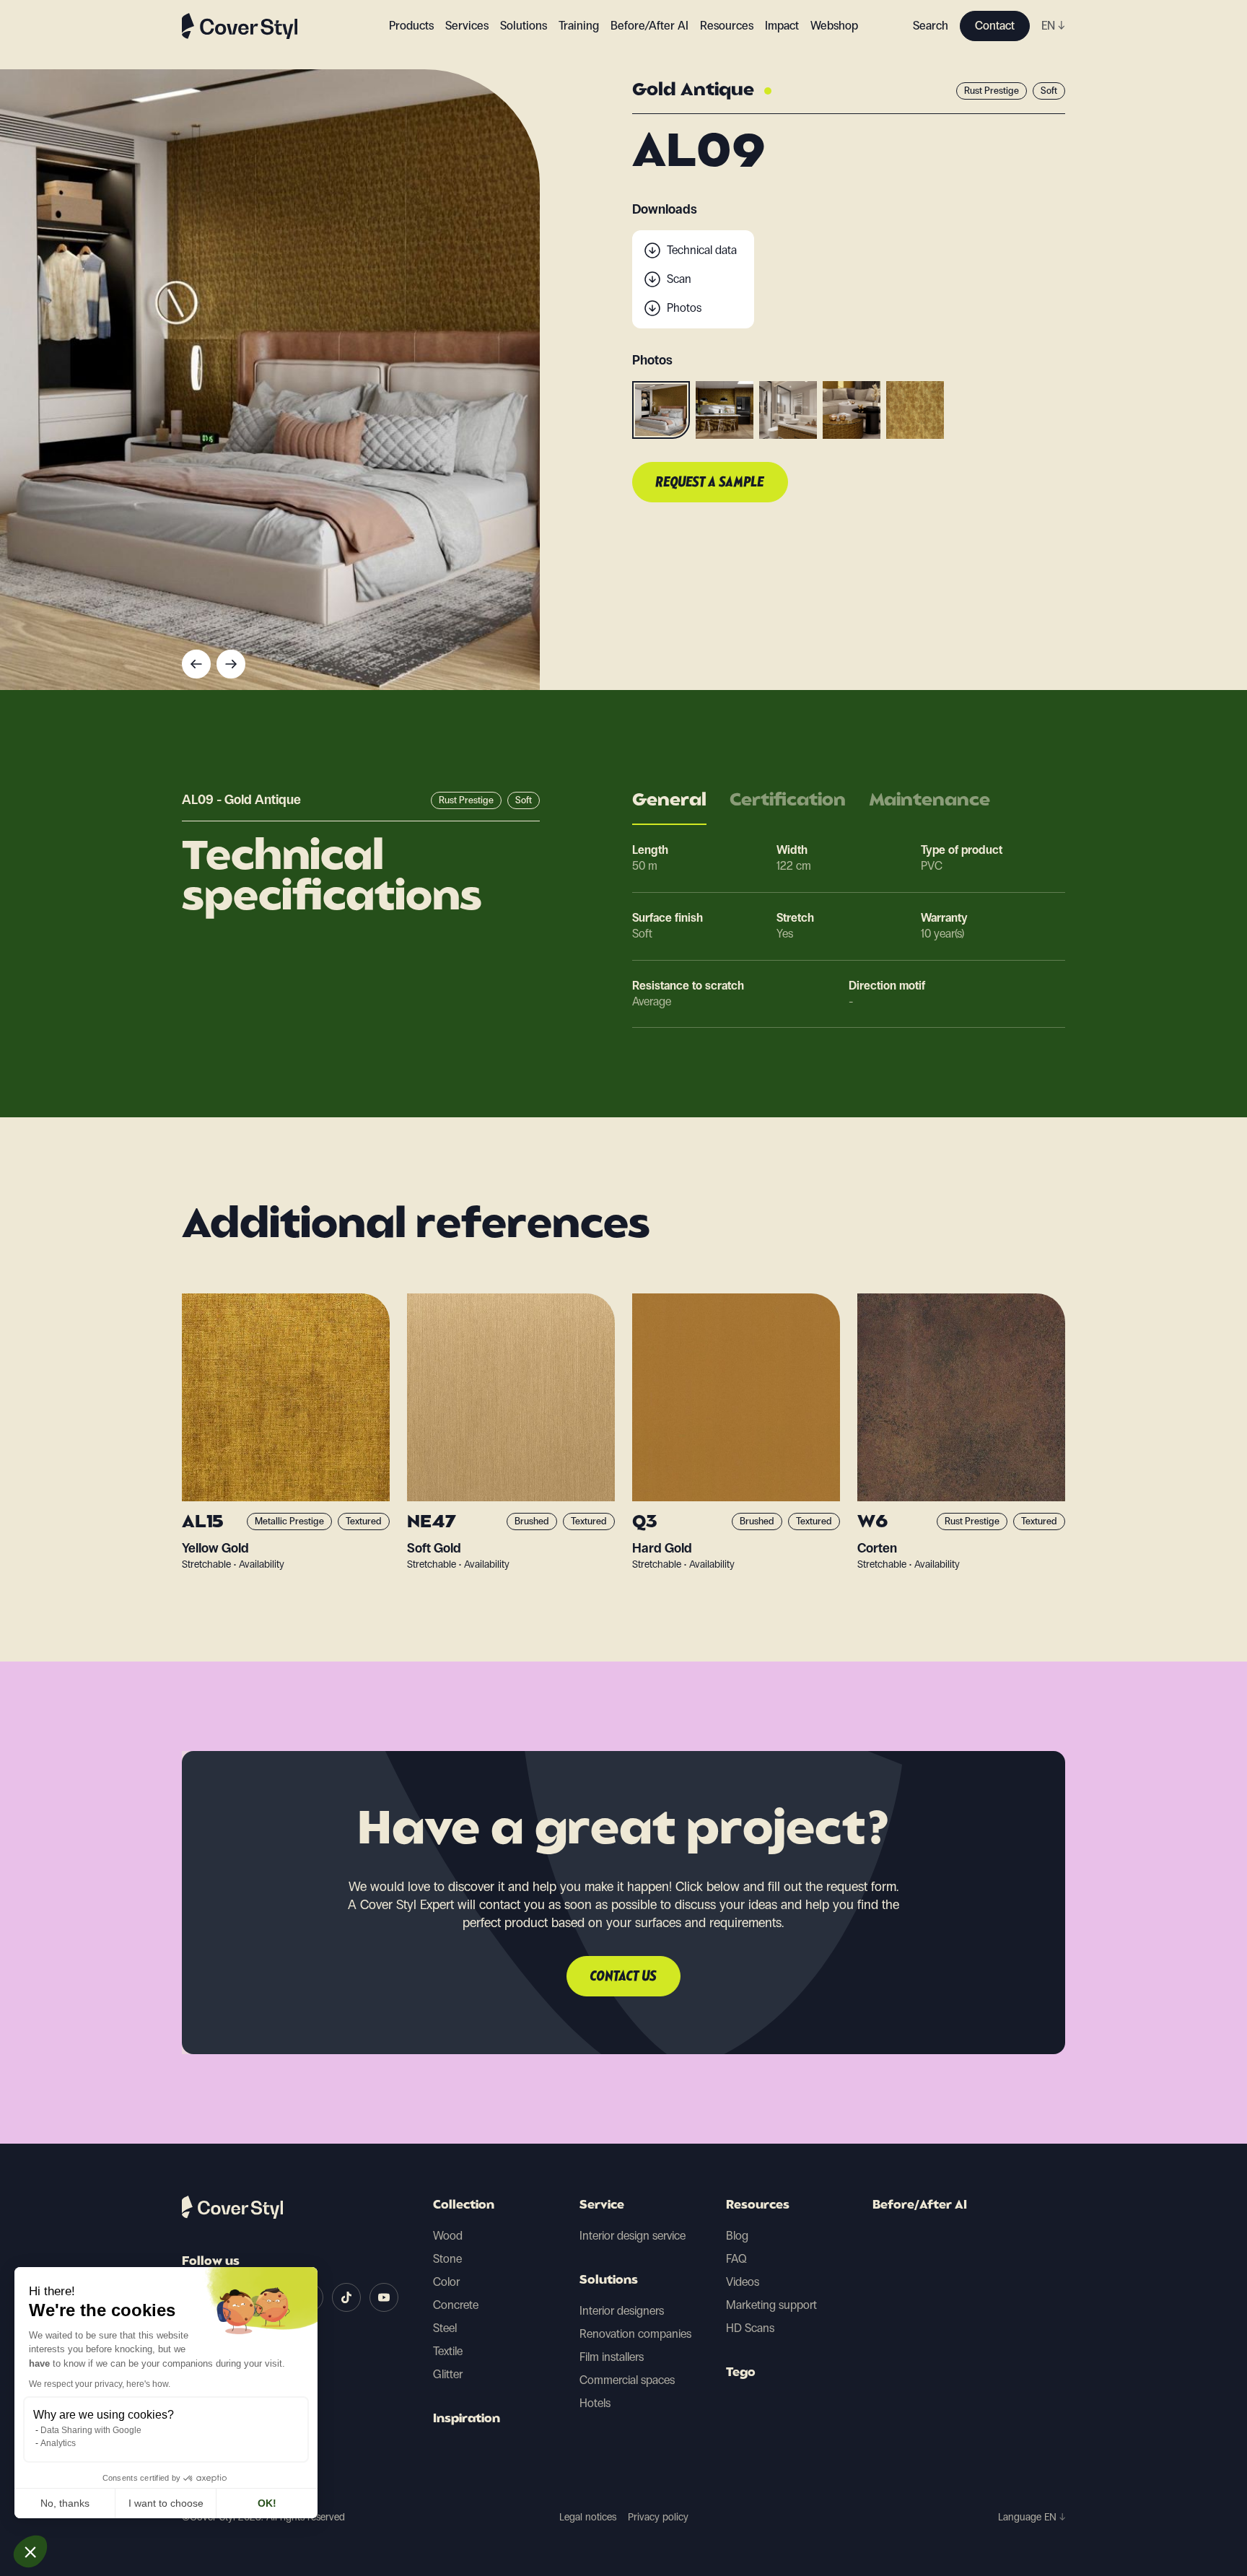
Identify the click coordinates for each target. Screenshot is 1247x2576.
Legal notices (588, 2517)
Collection (464, 2206)
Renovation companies (635, 2334)
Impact (782, 26)
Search (931, 26)
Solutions (609, 2281)
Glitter (448, 2374)
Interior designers (622, 2311)
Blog (737, 2236)
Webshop (834, 26)
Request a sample (710, 483)
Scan (679, 279)
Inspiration (467, 2419)
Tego (741, 2373)
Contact (995, 26)
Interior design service (633, 2236)
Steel (445, 2328)
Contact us (623, 1977)
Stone (447, 2259)
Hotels (595, 2403)
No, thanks (65, 2503)
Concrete (456, 2305)
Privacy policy (658, 2517)
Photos (684, 308)
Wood (448, 2236)
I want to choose (166, 2503)
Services (467, 26)
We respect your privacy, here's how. (100, 2384)
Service (602, 2206)
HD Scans (750, 2328)
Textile (448, 2351)
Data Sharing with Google (91, 2430)
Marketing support (771, 2305)
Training (579, 26)
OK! (267, 2503)
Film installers (612, 2357)
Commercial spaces (627, 2380)
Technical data (702, 250)
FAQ (736, 2259)
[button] (30, 2551)
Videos (743, 2282)
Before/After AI (649, 26)
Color (446, 2282)
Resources (758, 2206)
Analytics (58, 2443)
